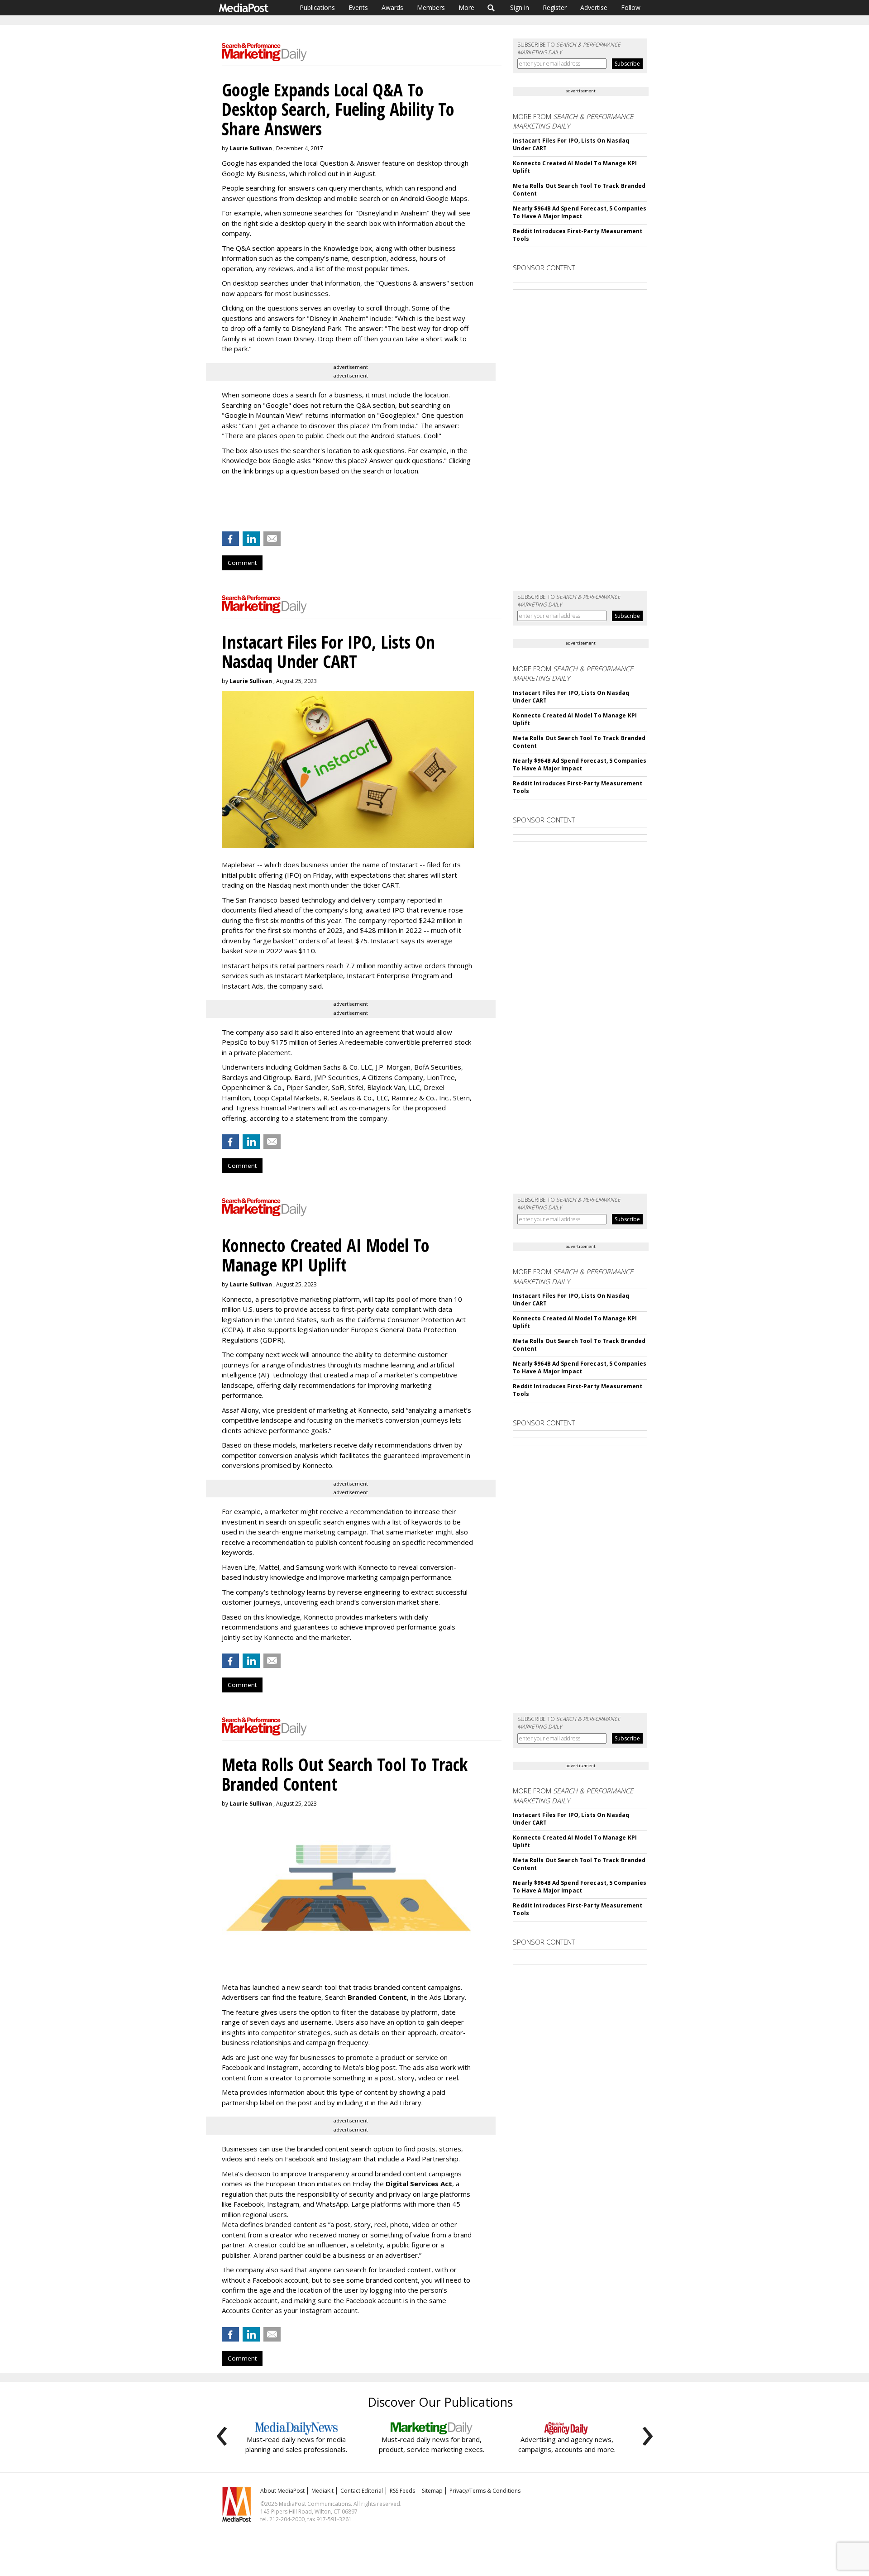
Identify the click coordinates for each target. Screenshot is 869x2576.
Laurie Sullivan (251, 148)
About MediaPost (282, 2491)
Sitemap (432, 2491)
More (466, 7)
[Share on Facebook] (230, 539)
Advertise (594, 7)
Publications (317, 7)
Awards (392, 7)
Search (491, 8)
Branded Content (377, 1997)
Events (358, 7)
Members (431, 7)
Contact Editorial (362, 2491)
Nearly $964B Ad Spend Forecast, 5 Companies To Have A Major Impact (580, 212)
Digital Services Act (419, 2184)
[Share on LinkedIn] (251, 539)
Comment (242, 563)
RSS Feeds (402, 2491)
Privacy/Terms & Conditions (485, 2491)
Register (555, 7)
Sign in (520, 7)
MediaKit (322, 2491)
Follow (631, 7)
